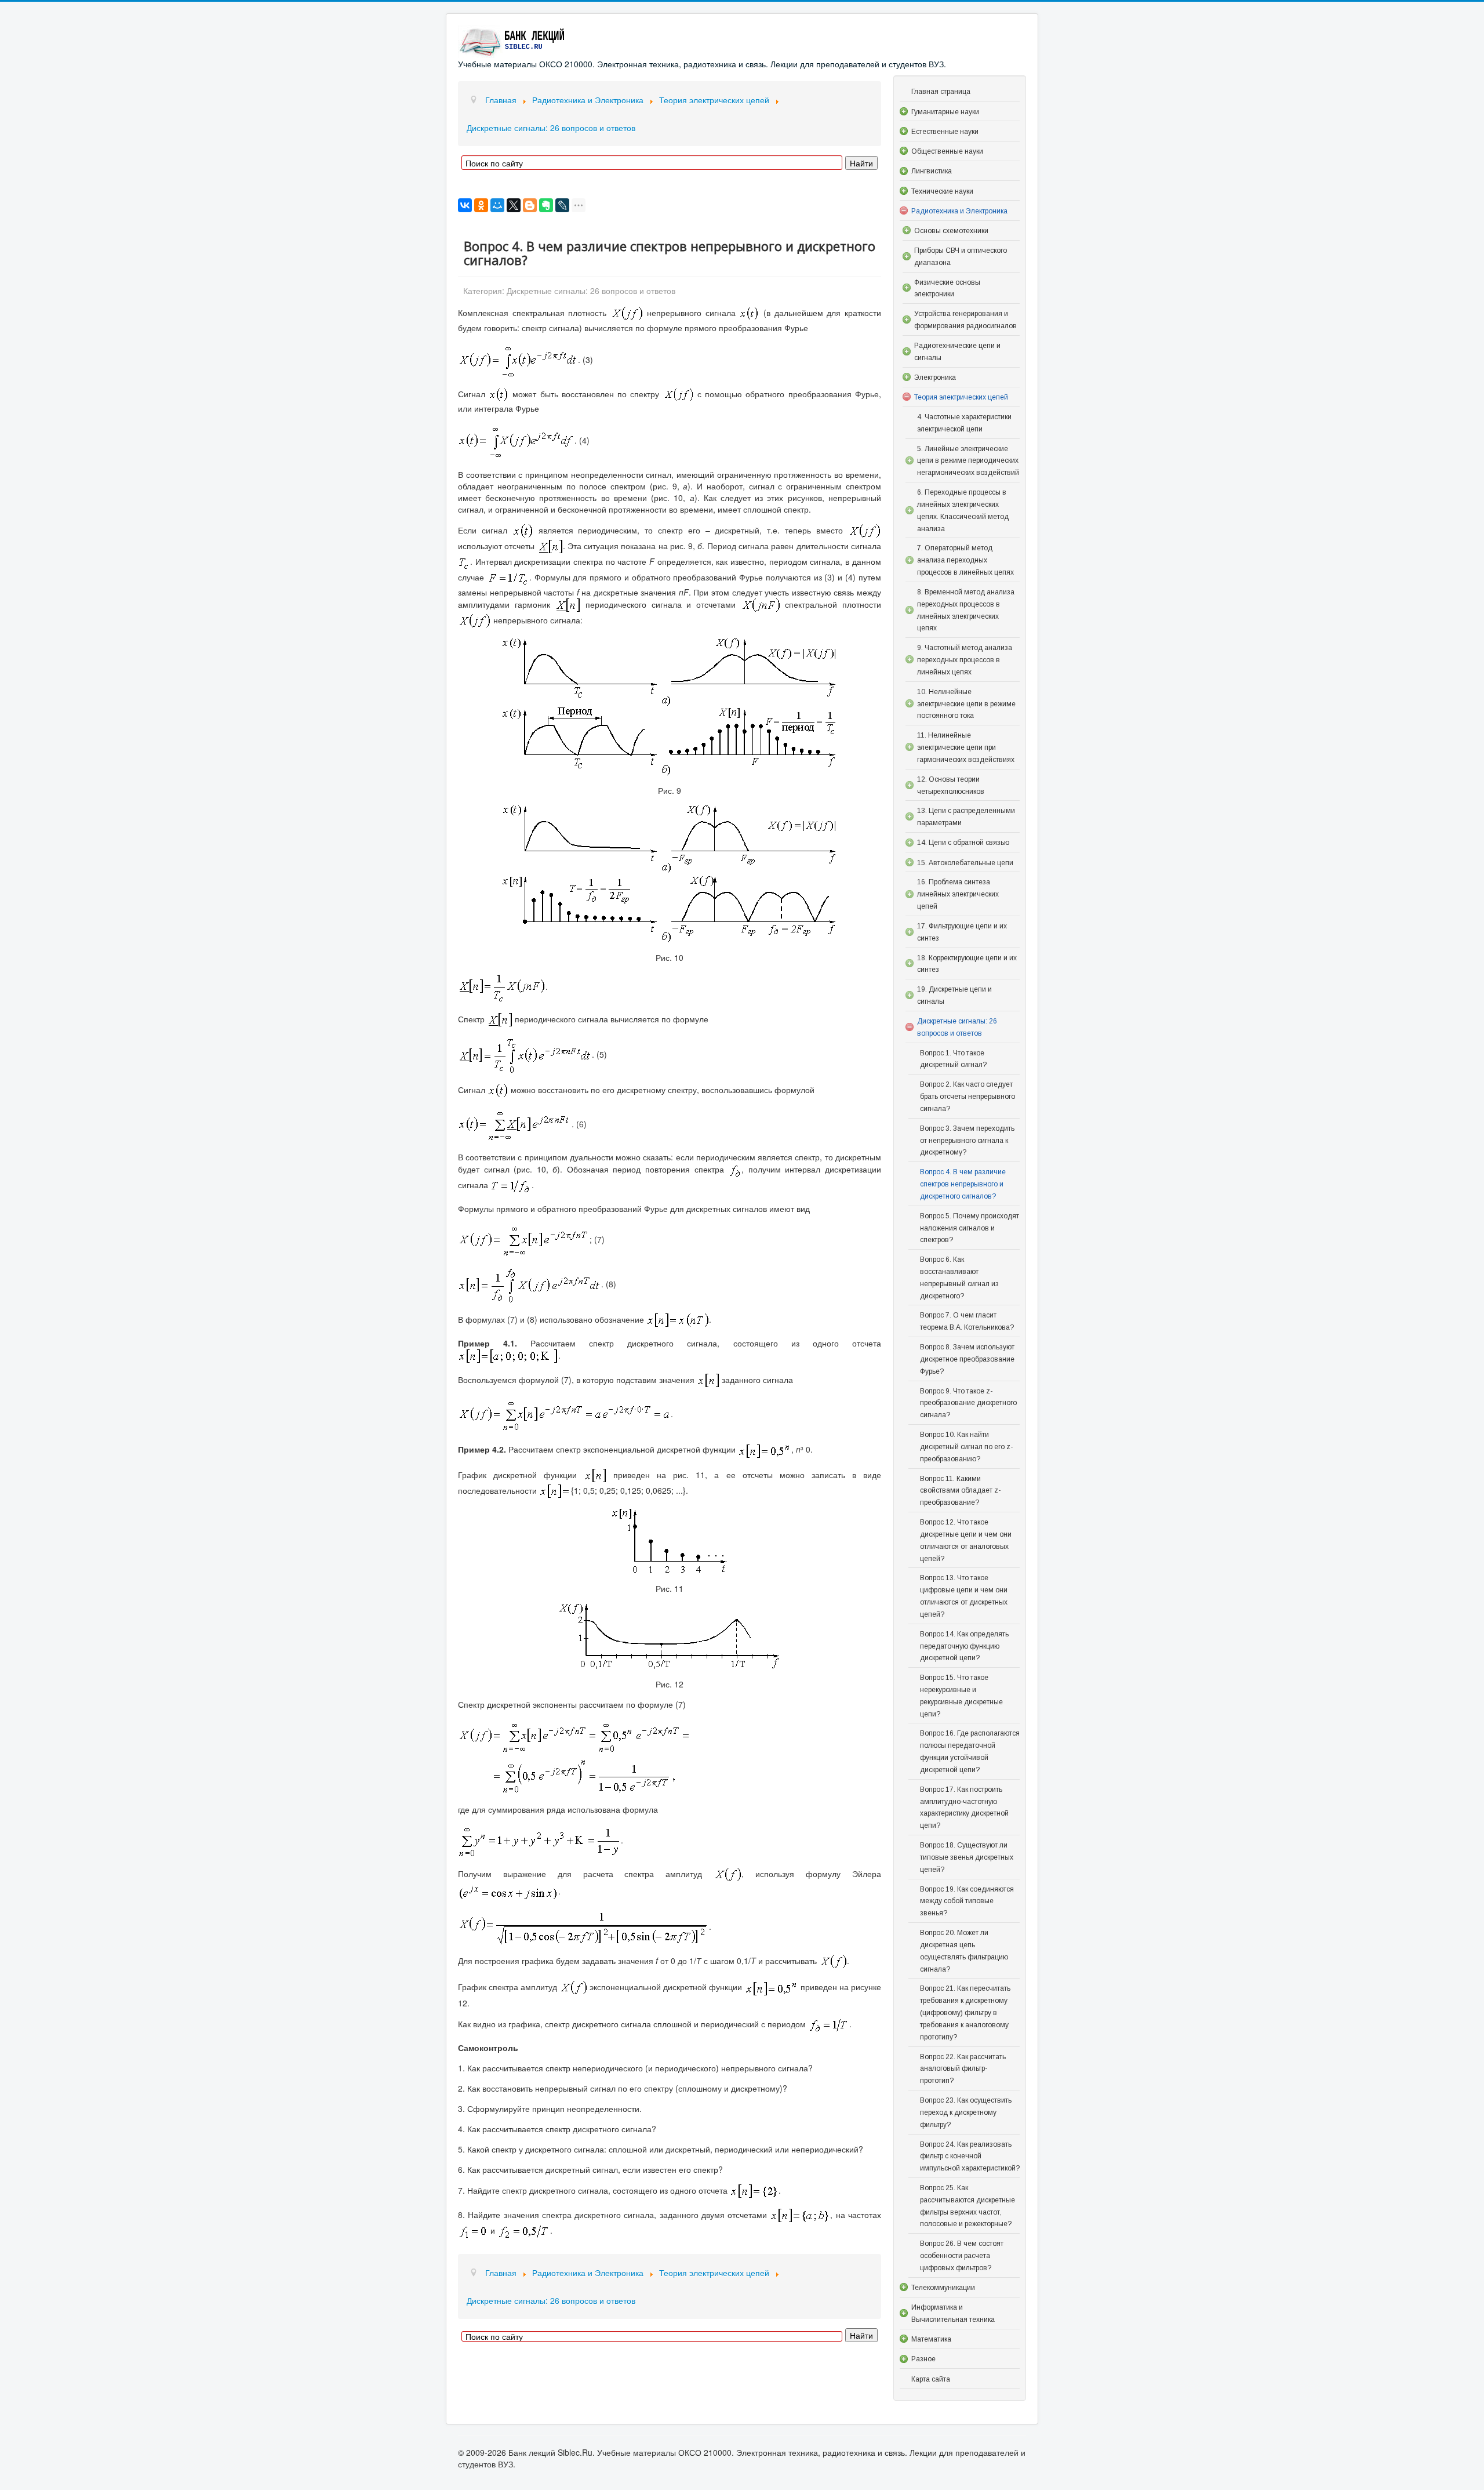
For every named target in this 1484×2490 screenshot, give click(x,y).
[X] (514, 205)
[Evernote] (546, 205)
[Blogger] (530, 205)
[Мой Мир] (497, 205)
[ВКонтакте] (465, 205)
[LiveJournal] (562, 205)
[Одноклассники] (481, 205)
